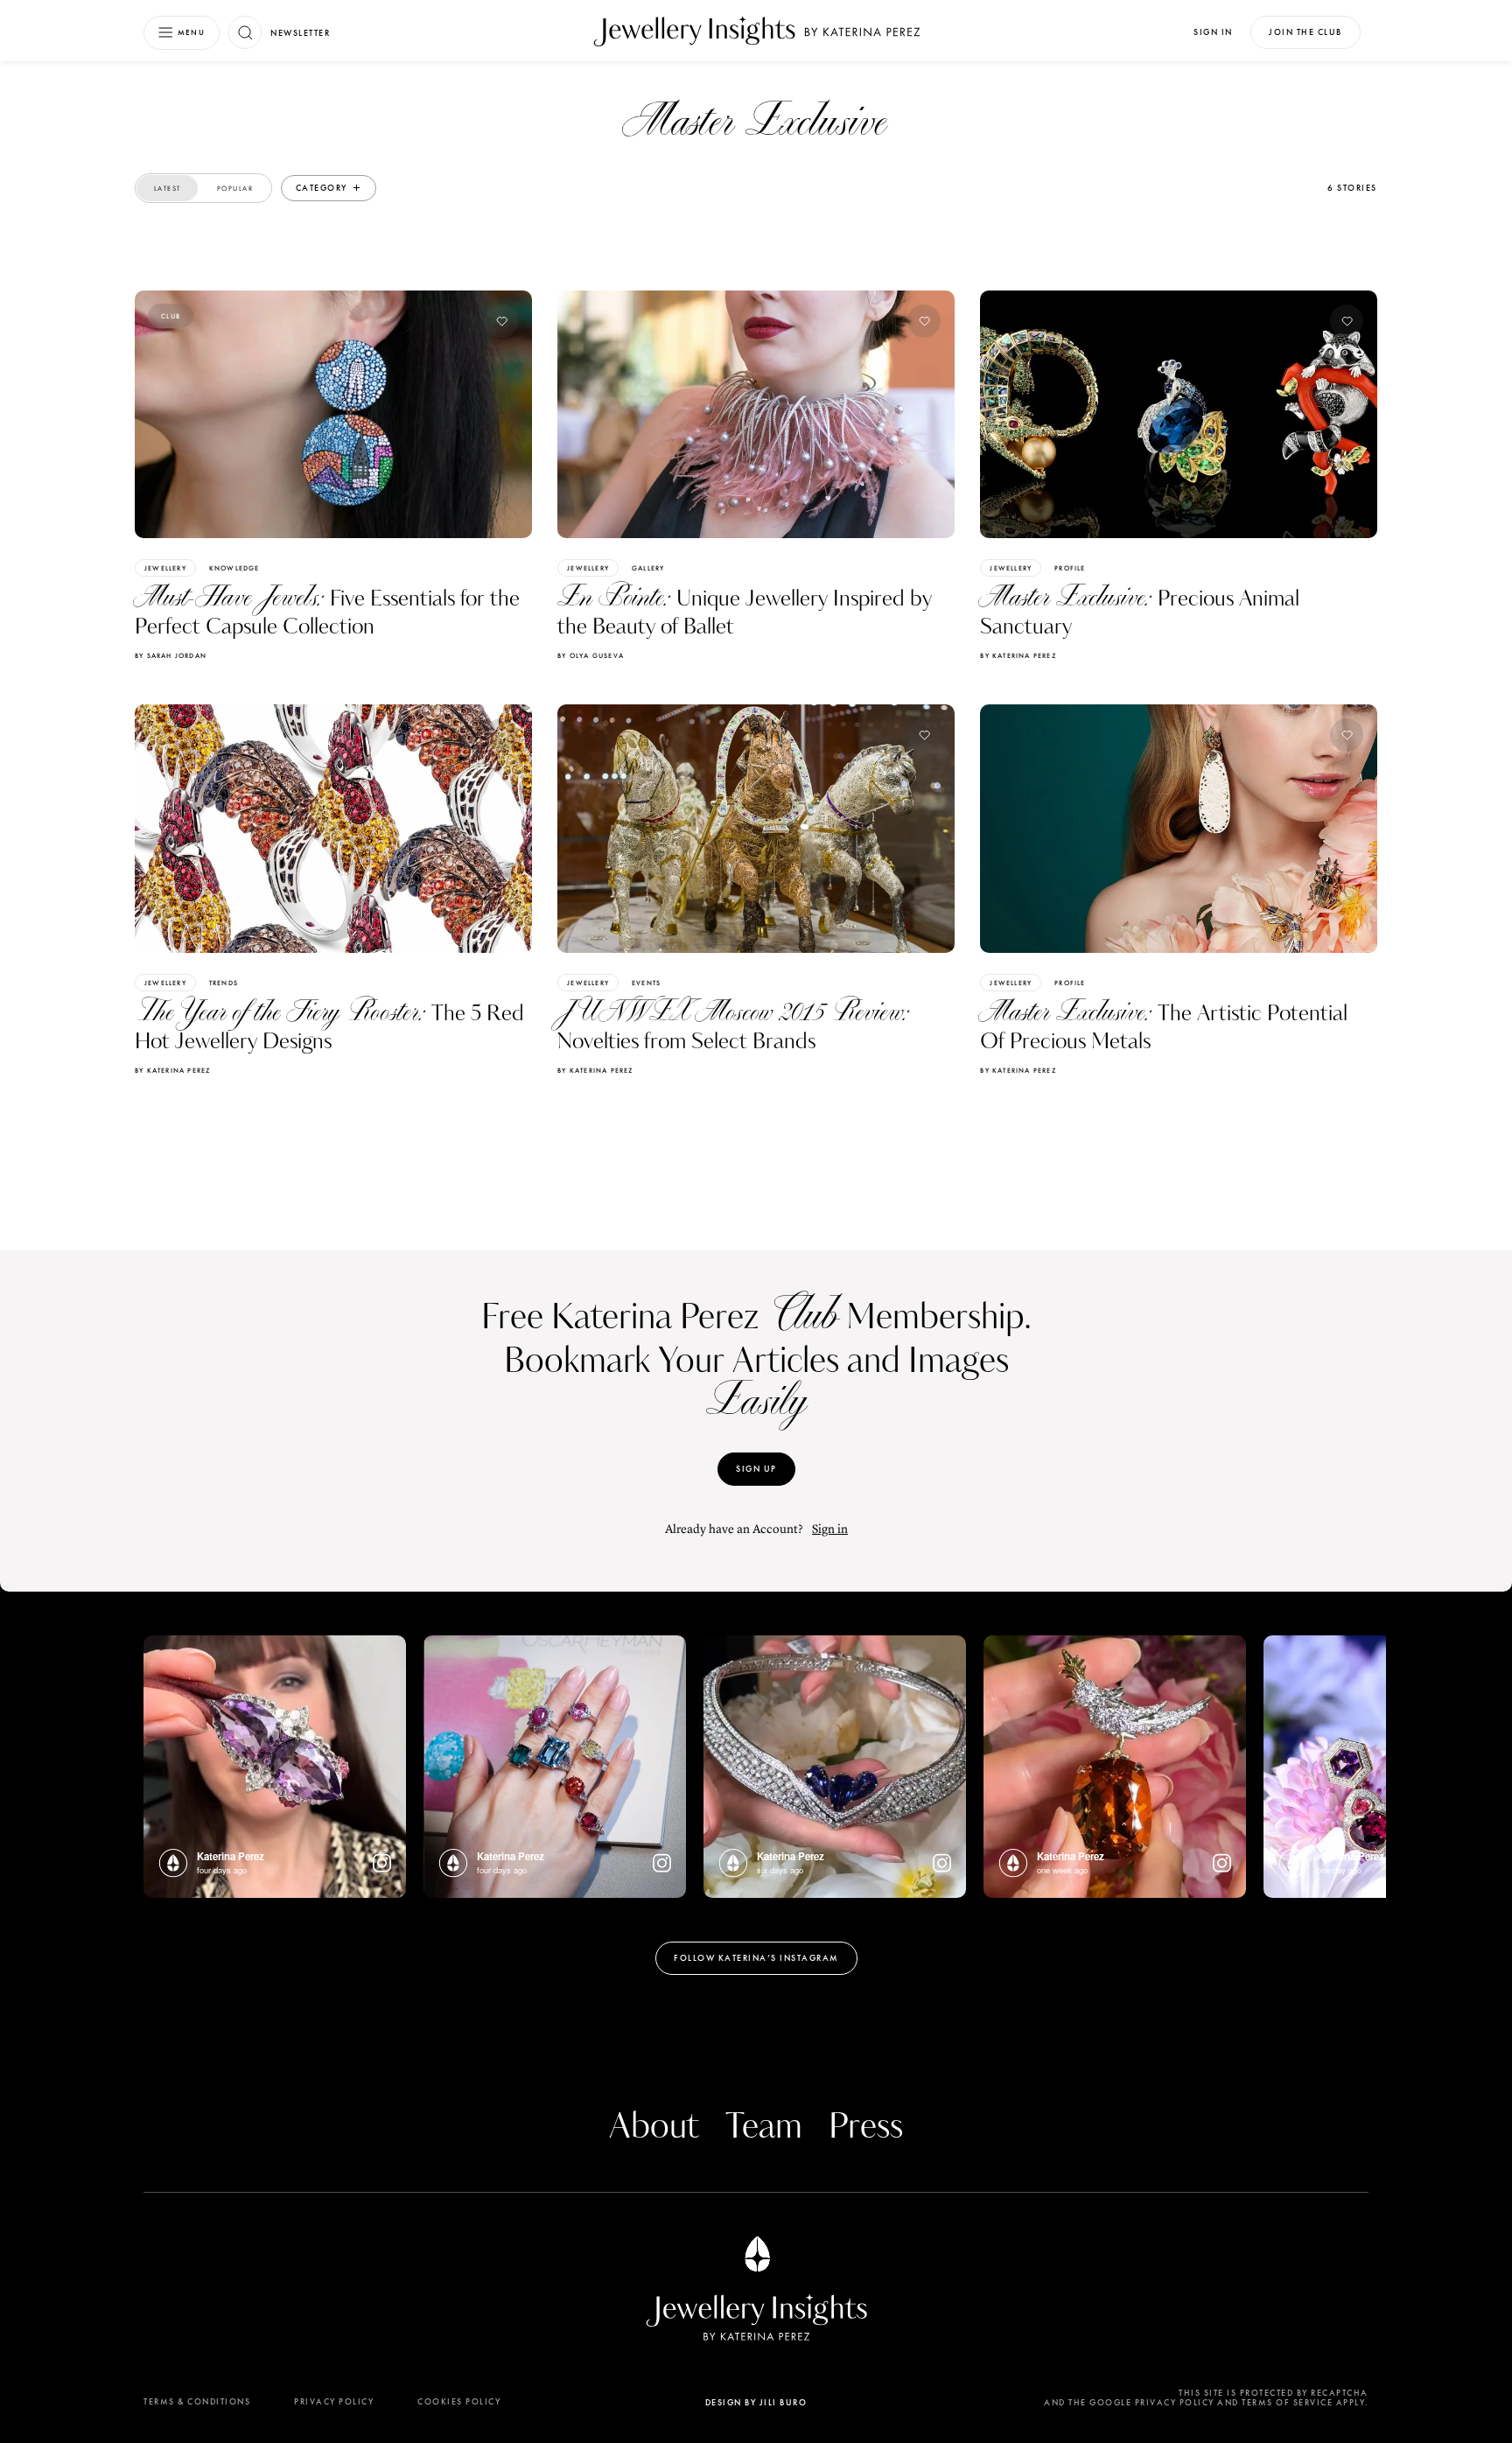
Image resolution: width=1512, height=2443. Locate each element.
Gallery (648, 568)
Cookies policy (459, 2401)
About (654, 2127)
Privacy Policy (334, 2401)
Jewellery (165, 568)
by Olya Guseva (591, 655)
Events (646, 983)
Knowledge (234, 568)
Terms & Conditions (197, 2401)
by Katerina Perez (1018, 655)
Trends (224, 983)
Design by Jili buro (756, 2402)
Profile (1070, 568)
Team (764, 2127)
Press (866, 2127)
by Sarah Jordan (171, 655)
